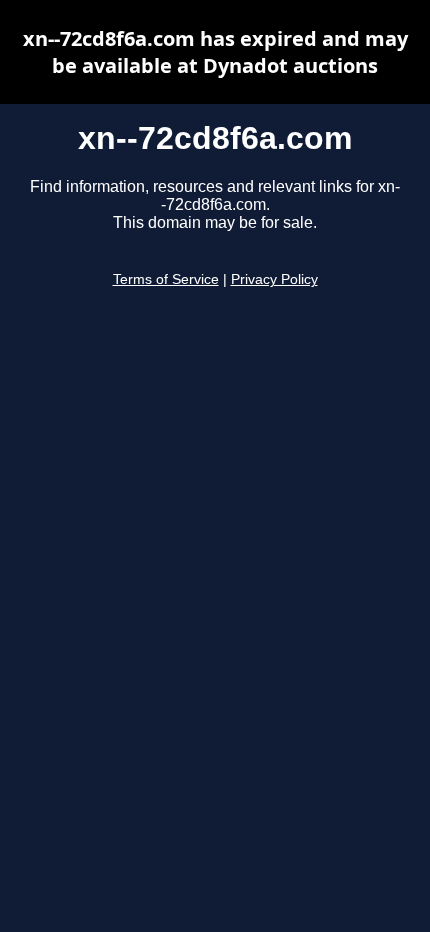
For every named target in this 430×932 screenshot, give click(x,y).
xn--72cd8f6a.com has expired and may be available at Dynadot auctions (215, 52)
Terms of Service (166, 279)
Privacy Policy (274, 279)
